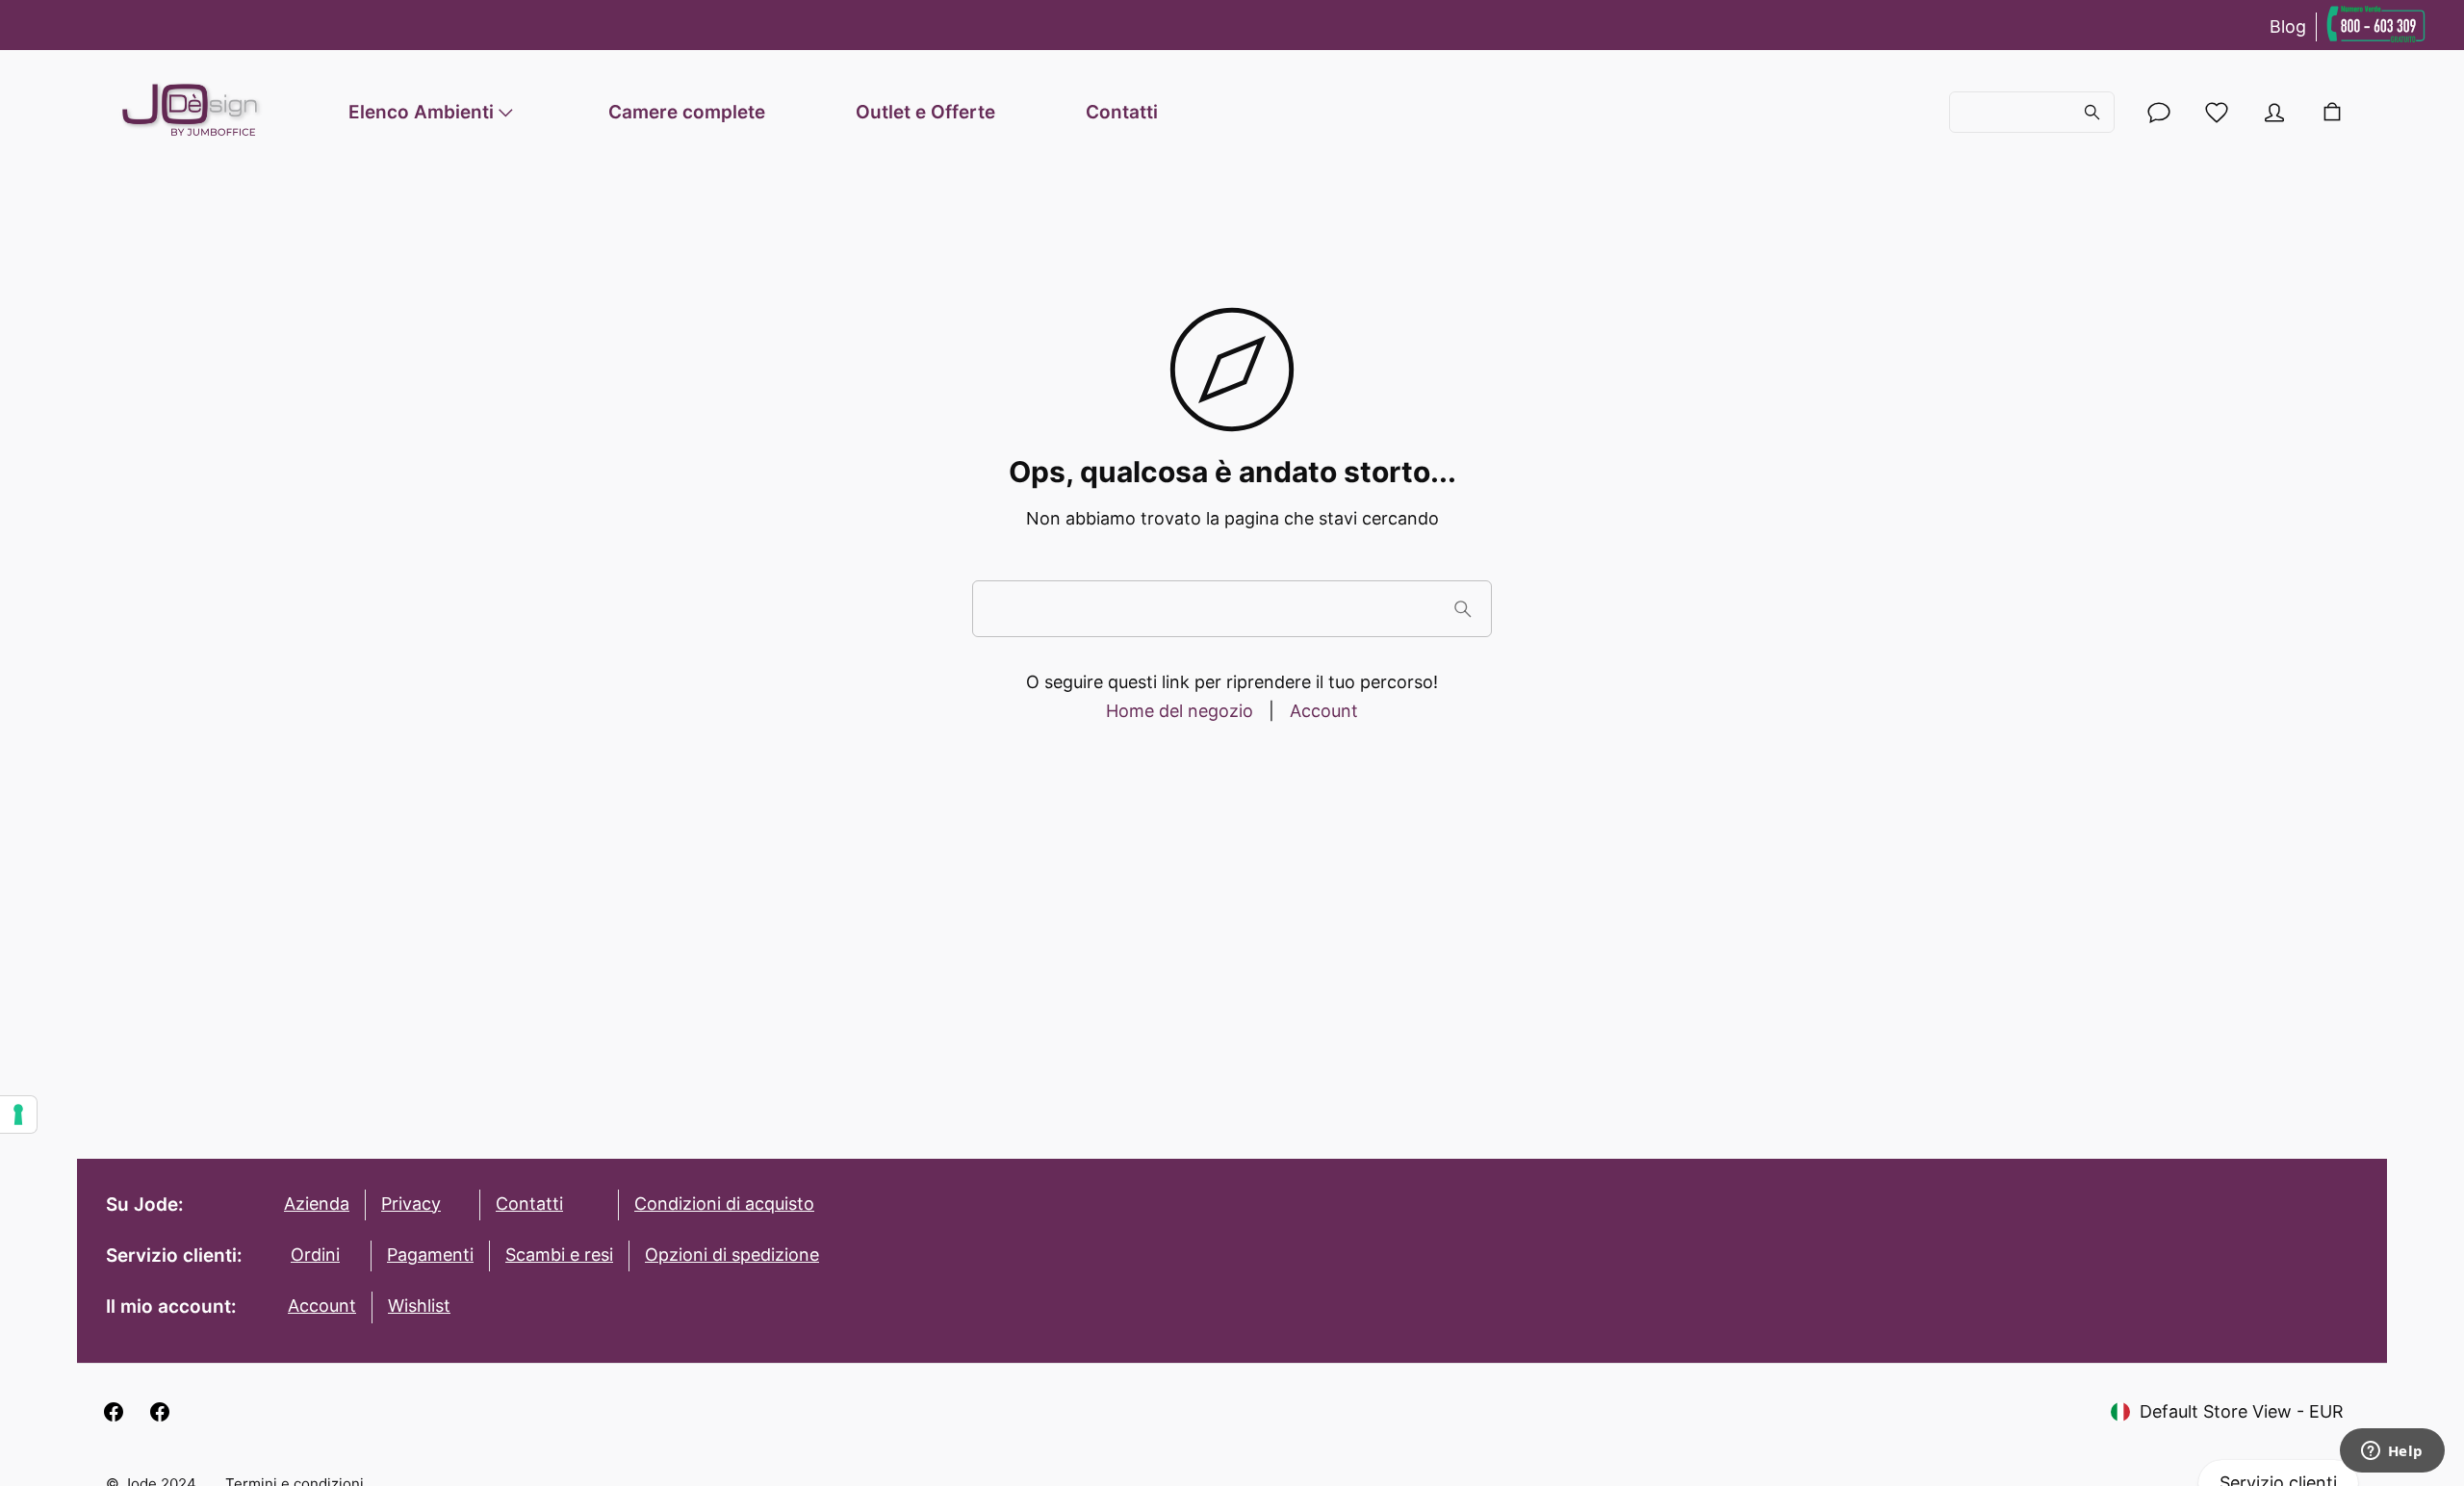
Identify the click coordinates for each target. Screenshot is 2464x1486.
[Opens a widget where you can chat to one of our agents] (2392, 1452)
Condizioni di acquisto (724, 1204)
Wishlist (419, 1306)
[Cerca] (1463, 609)
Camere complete (687, 112)
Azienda (317, 1204)
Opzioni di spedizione (732, 1255)
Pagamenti (430, 1255)
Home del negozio (1180, 711)
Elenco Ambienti (421, 112)
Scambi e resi (559, 1255)
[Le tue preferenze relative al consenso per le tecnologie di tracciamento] (18, 1114)
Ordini (315, 1255)
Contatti (1122, 112)
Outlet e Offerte (925, 112)
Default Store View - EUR (2242, 1411)
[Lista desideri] (2217, 113)
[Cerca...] (2032, 113)
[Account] (2159, 113)
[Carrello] (2332, 113)
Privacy (411, 1204)
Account (1324, 711)
